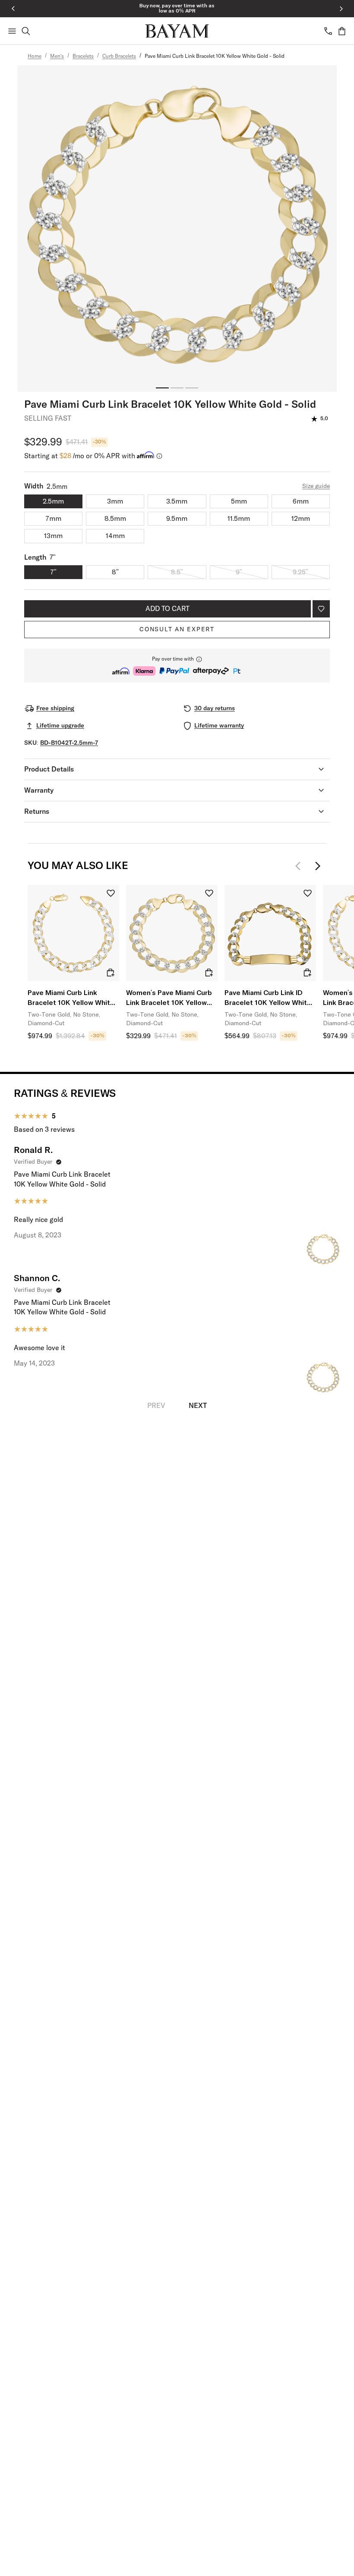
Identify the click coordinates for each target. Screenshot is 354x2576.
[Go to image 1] (162, 388)
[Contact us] (328, 31)
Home (35, 57)
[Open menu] (12, 31)
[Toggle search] (26, 31)
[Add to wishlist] (321, 609)
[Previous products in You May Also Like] (300, 866)
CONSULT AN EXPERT (177, 630)
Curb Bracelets (119, 57)
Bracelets (83, 57)
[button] (177, 666)
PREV (156, 1406)
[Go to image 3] (192, 388)
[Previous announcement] (13, 9)
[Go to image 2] (177, 388)
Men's (57, 57)
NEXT (198, 1406)
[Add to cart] (111, 973)
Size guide (316, 486)
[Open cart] (342, 31)
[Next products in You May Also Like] (318, 866)
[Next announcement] (341, 9)
